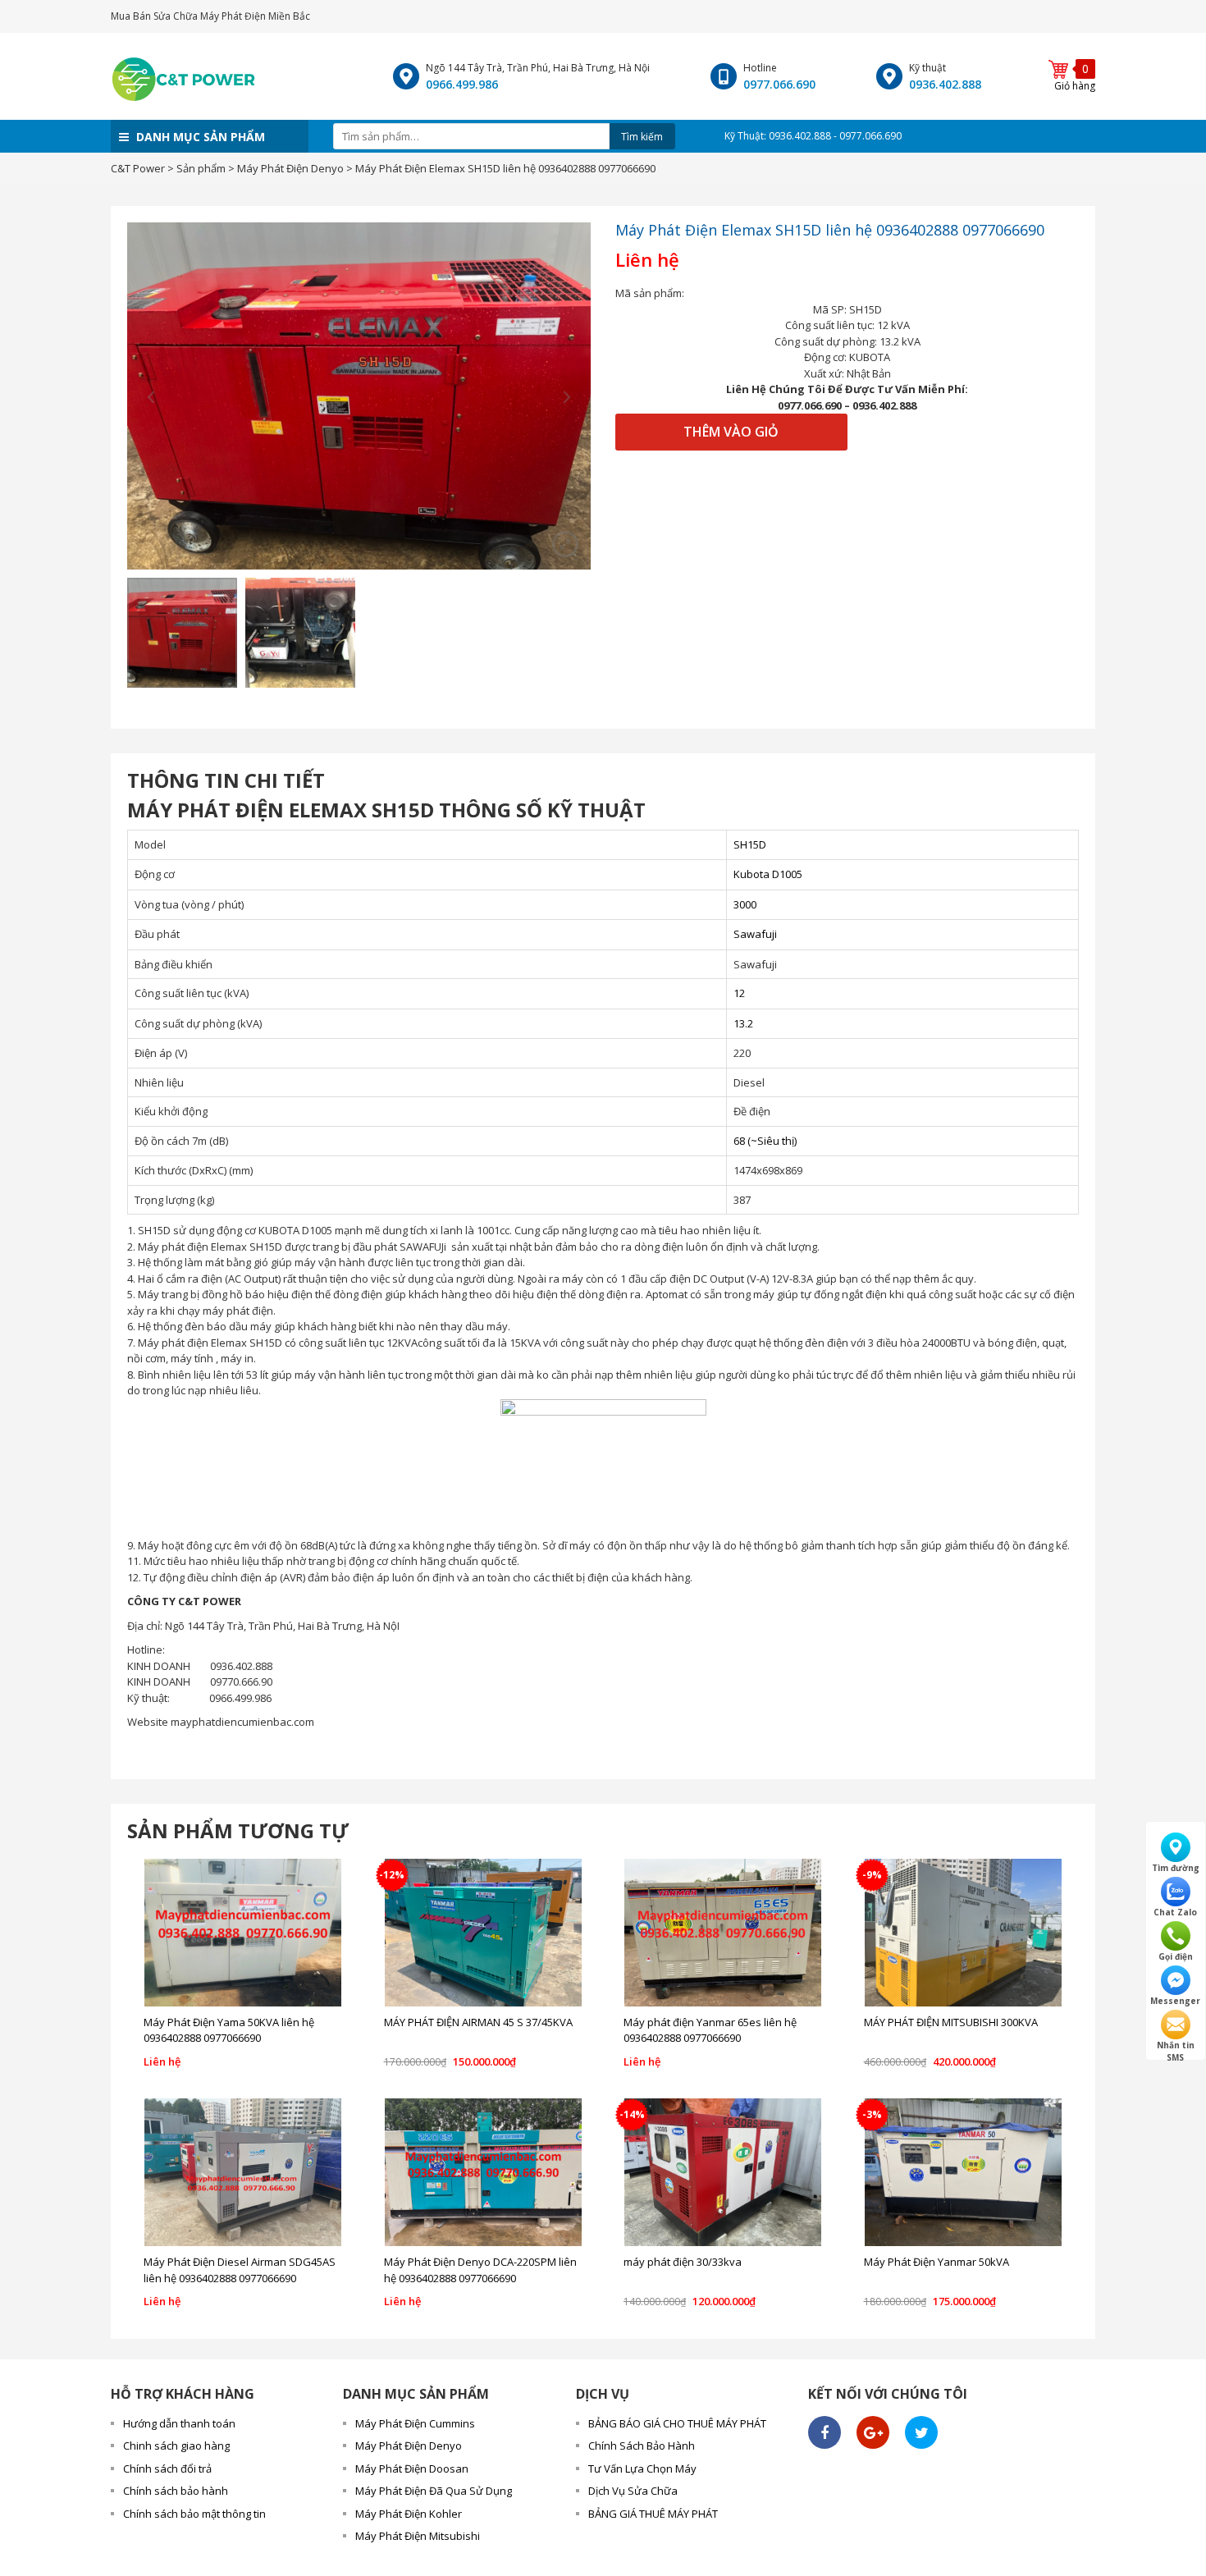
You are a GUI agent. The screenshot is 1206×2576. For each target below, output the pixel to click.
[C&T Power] (184, 75)
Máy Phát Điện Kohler (409, 2514)
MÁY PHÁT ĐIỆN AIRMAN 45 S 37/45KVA (478, 2022)
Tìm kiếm (642, 137)
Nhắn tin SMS (1176, 2045)
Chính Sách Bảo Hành (642, 2446)
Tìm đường (1176, 1868)
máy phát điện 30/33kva (683, 2262)
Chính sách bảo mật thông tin (194, 2514)
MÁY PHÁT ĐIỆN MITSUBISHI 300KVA (951, 2022)
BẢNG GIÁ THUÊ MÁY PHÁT (653, 2514)
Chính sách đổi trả (167, 2468)
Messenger (1175, 2001)
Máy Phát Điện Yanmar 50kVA (936, 2262)
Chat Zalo (1175, 1912)
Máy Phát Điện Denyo (409, 2446)
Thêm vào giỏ (731, 432)
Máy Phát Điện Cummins (415, 2423)
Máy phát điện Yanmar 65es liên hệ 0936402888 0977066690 (710, 2030)
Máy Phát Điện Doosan (412, 2468)
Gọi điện (1176, 1956)
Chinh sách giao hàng (176, 2446)
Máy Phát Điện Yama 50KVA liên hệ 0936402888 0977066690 (229, 2030)
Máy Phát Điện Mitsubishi (418, 2536)
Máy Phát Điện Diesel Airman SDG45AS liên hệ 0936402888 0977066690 (240, 2270)
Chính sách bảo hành (176, 2491)
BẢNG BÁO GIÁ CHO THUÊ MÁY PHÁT (677, 2423)
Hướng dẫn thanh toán (179, 2423)
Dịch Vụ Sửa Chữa (633, 2491)
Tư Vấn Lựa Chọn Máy (642, 2468)
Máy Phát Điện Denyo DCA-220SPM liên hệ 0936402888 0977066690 (480, 2270)
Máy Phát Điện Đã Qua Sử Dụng (434, 2491)
